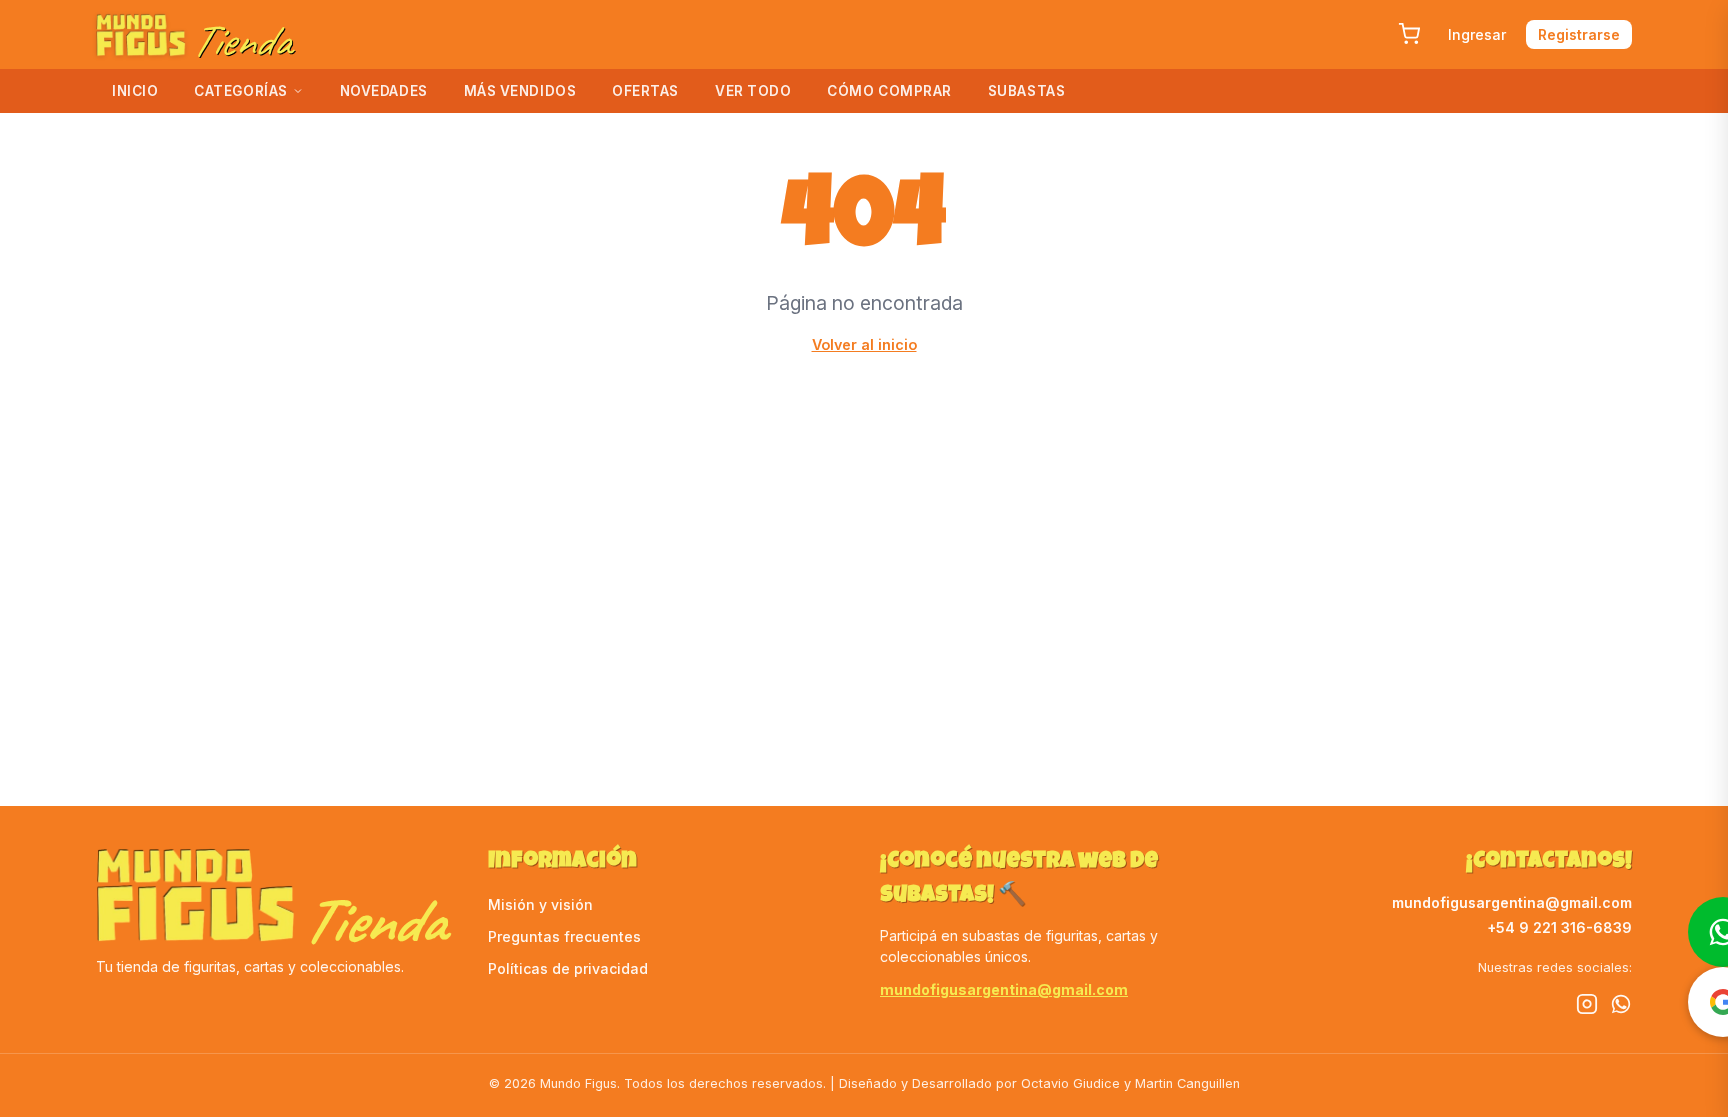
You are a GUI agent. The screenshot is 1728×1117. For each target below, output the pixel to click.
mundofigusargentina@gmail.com (1004, 989)
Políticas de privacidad (568, 968)
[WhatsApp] (1621, 1007)
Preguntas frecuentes (564, 936)
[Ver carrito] (1409, 34)
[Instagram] (1587, 1007)
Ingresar (1477, 34)
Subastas (1026, 91)
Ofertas (645, 91)
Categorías (240, 91)
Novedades (384, 91)
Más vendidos (520, 91)
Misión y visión (540, 904)
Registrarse (1579, 34)
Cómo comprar (889, 91)
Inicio (135, 91)
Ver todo (753, 91)
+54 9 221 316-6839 (1559, 927)
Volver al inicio (864, 344)
